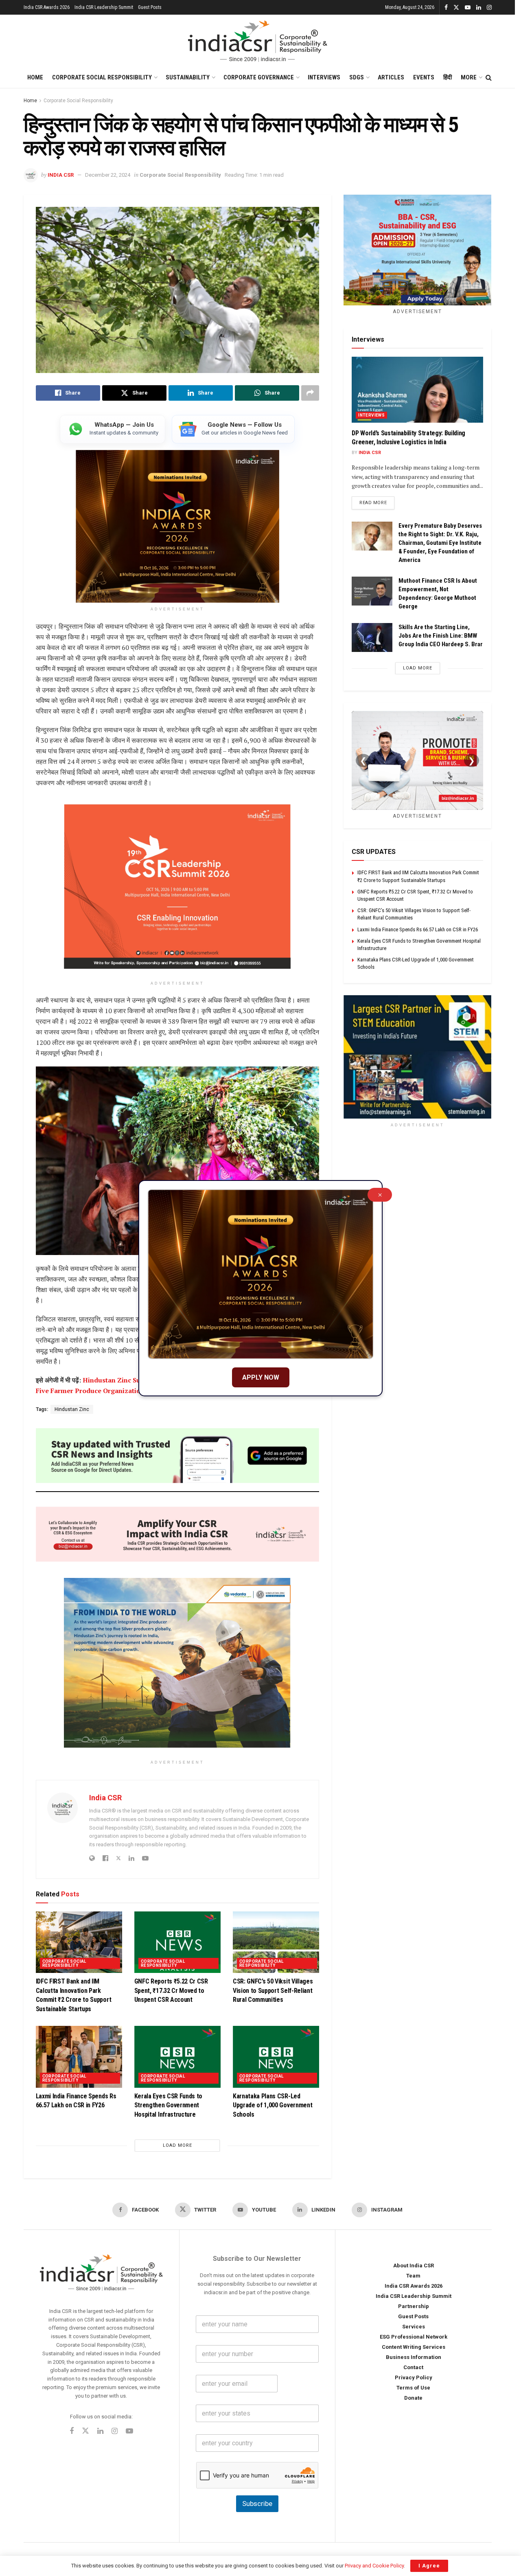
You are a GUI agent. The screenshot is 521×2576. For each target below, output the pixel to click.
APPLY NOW (261, 1377)
